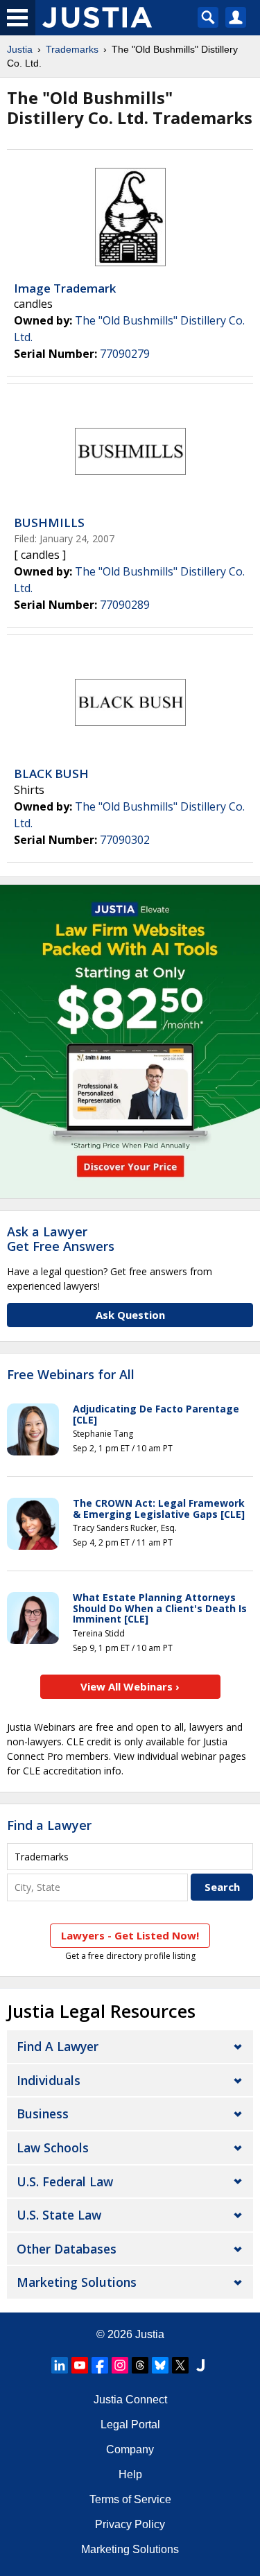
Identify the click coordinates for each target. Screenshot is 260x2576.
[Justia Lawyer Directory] (200, 2365)
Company (130, 2449)
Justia (20, 49)
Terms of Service (130, 2499)
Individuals (49, 2080)
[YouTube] (80, 2365)
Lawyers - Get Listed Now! (130, 1935)
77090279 (125, 354)
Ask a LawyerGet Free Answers (61, 1239)
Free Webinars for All (71, 1375)
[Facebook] (100, 2365)
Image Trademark (65, 288)
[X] (180, 2365)
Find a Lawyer (49, 1825)
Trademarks (72, 49)
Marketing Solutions (77, 2282)
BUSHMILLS (49, 522)
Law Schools (53, 2147)
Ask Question (130, 1315)
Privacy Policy (130, 2524)
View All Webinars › (130, 1686)
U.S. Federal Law (65, 2181)
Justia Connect (130, 2400)
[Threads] (140, 2365)
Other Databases (67, 2249)
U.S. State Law (59, 2215)
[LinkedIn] (60, 2365)
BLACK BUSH (51, 773)
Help (130, 2474)
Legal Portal (130, 2424)
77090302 (125, 840)
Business (43, 2113)
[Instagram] (120, 2365)
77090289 (125, 605)
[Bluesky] (160, 2365)
